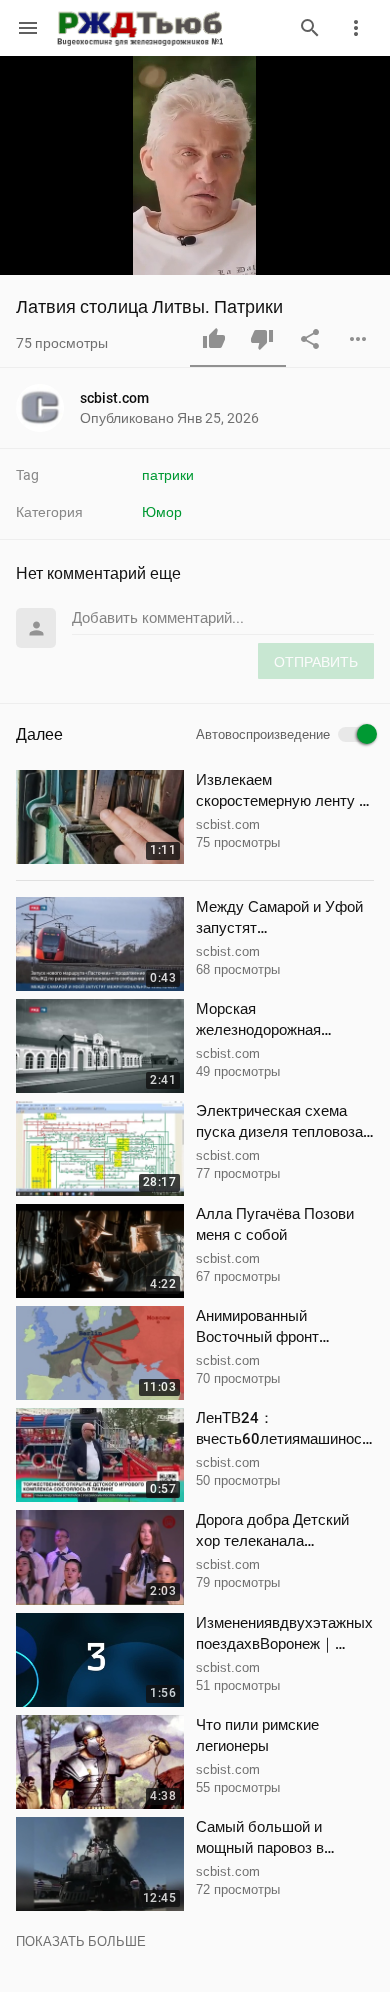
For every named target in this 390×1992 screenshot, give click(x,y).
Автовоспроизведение (263, 735)
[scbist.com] (48, 408)
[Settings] (356, 28)
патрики (168, 475)
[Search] (310, 28)
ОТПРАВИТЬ (316, 662)
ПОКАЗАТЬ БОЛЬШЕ (81, 1941)
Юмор (162, 512)
